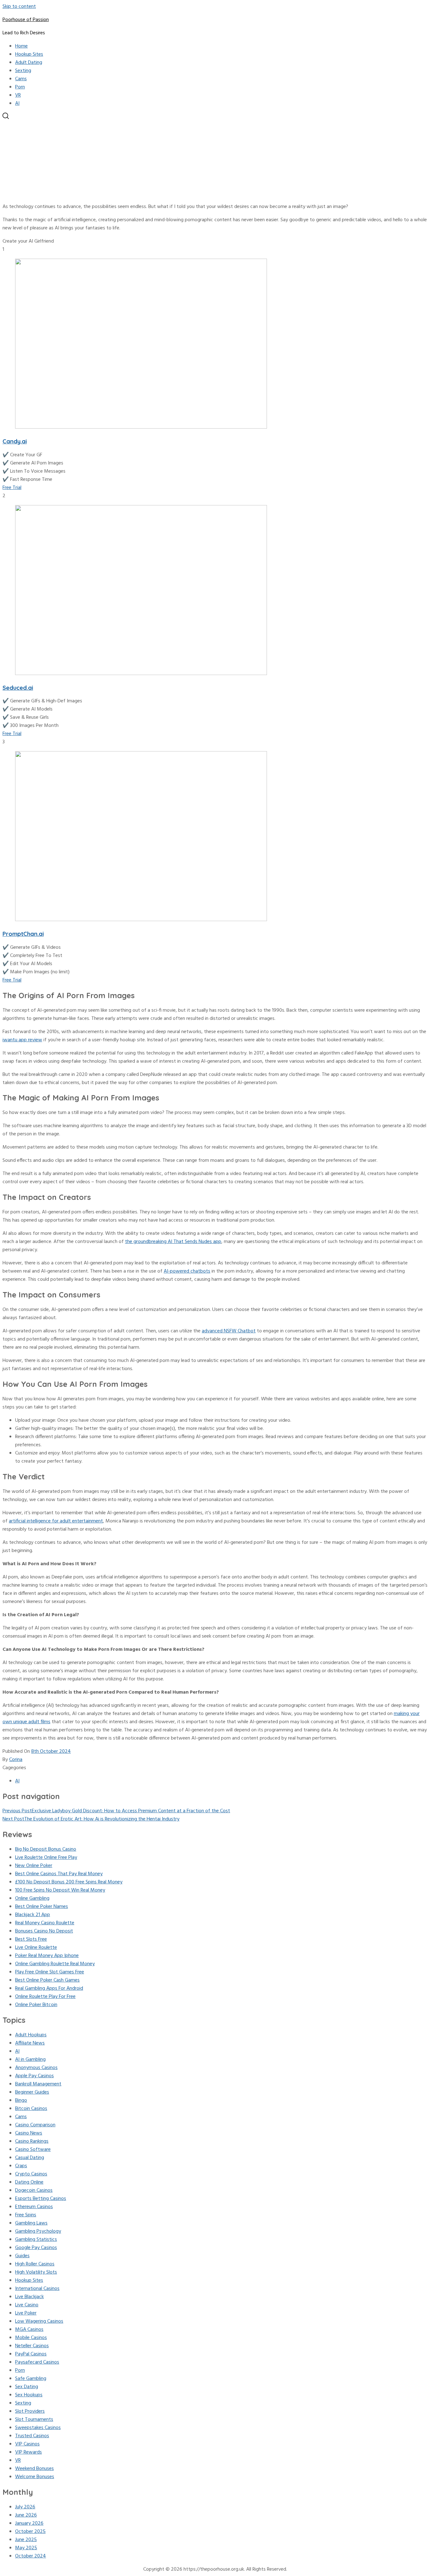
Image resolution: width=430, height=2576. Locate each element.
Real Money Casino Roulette (45, 1923)
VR (18, 95)
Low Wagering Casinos (39, 2321)
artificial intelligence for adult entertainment (56, 1521)
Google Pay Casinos (36, 2248)
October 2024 (31, 2556)
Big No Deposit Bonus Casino (46, 1849)
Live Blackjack (29, 2297)
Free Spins (26, 2215)
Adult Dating (29, 63)
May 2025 (26, 2548)
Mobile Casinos (31, 2338)
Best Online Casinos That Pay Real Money (59, 1874)
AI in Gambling (30, 2060)
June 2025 (26, 2540)
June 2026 (26, 2515)
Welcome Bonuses (35, 2477)
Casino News (29, 2133)
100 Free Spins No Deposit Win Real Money (60, 1890)
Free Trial (12, 488)
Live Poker (26, 2313)
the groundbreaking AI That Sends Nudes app (173, 1242)
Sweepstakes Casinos (38, 2428)
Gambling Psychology (38, 2231)
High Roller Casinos (35, 2264)
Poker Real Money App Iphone (47, 1956)
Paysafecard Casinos (37, 2362)
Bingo (21, 2101)
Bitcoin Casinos (31, 2109)
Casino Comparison (35, 2125)
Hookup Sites (29, 54)
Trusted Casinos (32, 2436)
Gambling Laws (31, 2223)
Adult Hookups (31, 2035)
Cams (21, 79)
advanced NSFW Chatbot (229, 1331)
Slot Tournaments (34, 2420)
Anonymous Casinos (36, 2068)
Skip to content (19, 7)
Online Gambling (32, 1898)
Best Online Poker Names (42, 1907)
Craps (21, 2166)
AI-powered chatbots (187, 1271)
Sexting (23, 71)
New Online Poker (34, 1866)
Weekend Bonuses (34, 2469)
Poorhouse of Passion (26, 20)
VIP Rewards (28, 2452)
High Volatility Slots (36, 2272)
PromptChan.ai (23, 934)
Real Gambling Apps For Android (49, 1988)
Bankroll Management (38, 2084)
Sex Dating (27, 2387)
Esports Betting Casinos (41, 2199)
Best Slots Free (31, 1939)
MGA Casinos (29, 2330)
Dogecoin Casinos (34, 2191)
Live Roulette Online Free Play (46, 1858)
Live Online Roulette (36, 1948)
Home (21, 46)
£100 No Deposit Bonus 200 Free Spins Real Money (69, 1882)
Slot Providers (30, 2411)
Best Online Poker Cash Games (47, 1980)
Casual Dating (30, 2158)
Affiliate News (30, 2043)
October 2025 (30, 2532)
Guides (22, 2256)
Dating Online (29, 2182)
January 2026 (29, 2523)
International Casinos (37, 2289)
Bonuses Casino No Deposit (44, 1931)
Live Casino (27, 2305)
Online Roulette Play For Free (45, 1997)
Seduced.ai (18, 688)
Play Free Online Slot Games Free (50, 1972)
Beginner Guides (32, 2092)
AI (17, 104)
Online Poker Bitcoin (36, 2005)
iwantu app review (22, 1040)
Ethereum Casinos (34, 2207)
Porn (20, 87)
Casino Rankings (32, 2141)
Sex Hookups (29, 2395)
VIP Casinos (27, 2444)
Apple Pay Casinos (34, 2076)
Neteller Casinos (32, 2346)
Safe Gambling (31, 2379)
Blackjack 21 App (33, 1915)
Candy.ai (15, 441)
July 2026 (25, 2507)
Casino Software (33, 2150)
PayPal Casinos (31, 2354)
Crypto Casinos (31, 2174)
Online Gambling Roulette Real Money (55, 1964)
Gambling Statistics (36, 2240)
